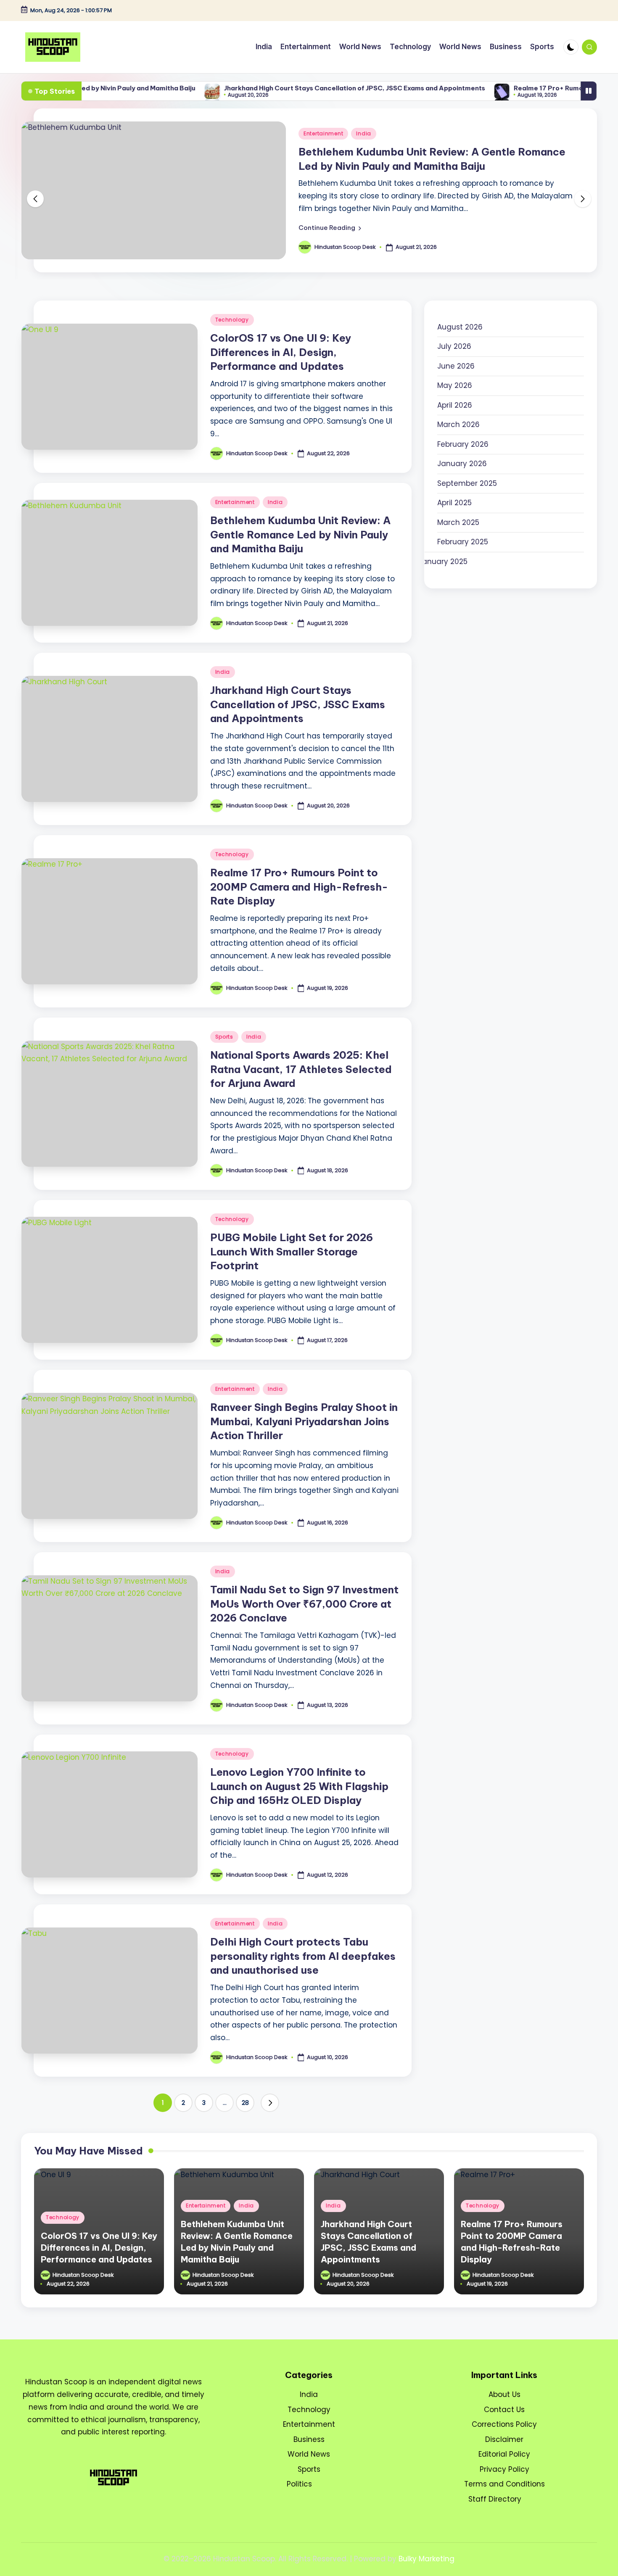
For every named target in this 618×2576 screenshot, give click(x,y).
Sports (224, 1037)
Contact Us (504, 2410)
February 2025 (463, 542)
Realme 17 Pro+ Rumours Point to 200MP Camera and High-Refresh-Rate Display (299, 887)
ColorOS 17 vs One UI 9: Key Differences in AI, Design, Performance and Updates (281, 352)
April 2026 (455, 405)
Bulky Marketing (427, 2559)
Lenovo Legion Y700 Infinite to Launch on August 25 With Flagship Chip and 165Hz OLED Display (299, 1786)
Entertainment (323, 133)
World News (309, 2454)
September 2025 (467, 483)
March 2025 (458, 522)
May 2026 (455, 385)
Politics (299, 2484)
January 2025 (443, 562)
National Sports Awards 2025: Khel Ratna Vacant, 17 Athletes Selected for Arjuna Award (301, 1069)
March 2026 (458, 424)
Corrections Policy (504, 2424)
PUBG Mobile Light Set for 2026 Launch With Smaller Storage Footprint (292, 1251)
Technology (232, 320)
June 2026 (456, 366)
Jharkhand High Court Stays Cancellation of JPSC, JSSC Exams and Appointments (292, 88)
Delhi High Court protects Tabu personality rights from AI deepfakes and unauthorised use (303, 1956)
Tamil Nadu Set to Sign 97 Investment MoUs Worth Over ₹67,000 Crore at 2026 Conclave (304, 1604)
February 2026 (463, 444)
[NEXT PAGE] (270, 2103)
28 (245, 2103)
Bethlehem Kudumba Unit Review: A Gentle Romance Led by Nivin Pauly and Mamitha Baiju (300, 534)
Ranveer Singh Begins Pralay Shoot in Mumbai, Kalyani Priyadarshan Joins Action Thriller (304, 1421)
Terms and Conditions (504, 2484)
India (364, 133)
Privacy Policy (504, 2469)
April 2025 (454, 503)
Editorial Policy (504, 2454)
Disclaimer (504, 2439)
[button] (330, 228)
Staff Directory (495, 2499)
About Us (504, 2394)
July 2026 (454, 346)
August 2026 (460, 327)
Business (309, 2439)
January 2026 (462, 464)
